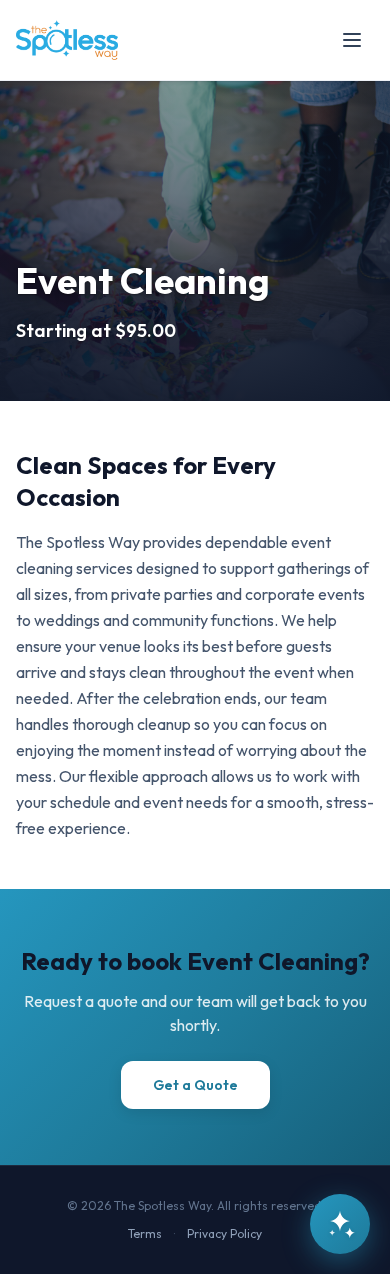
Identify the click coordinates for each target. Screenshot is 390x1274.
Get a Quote (195, 1085)
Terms (145, 1233)
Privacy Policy (224, 1233)
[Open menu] (352, 40)
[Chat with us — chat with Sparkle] (340, 1224)
